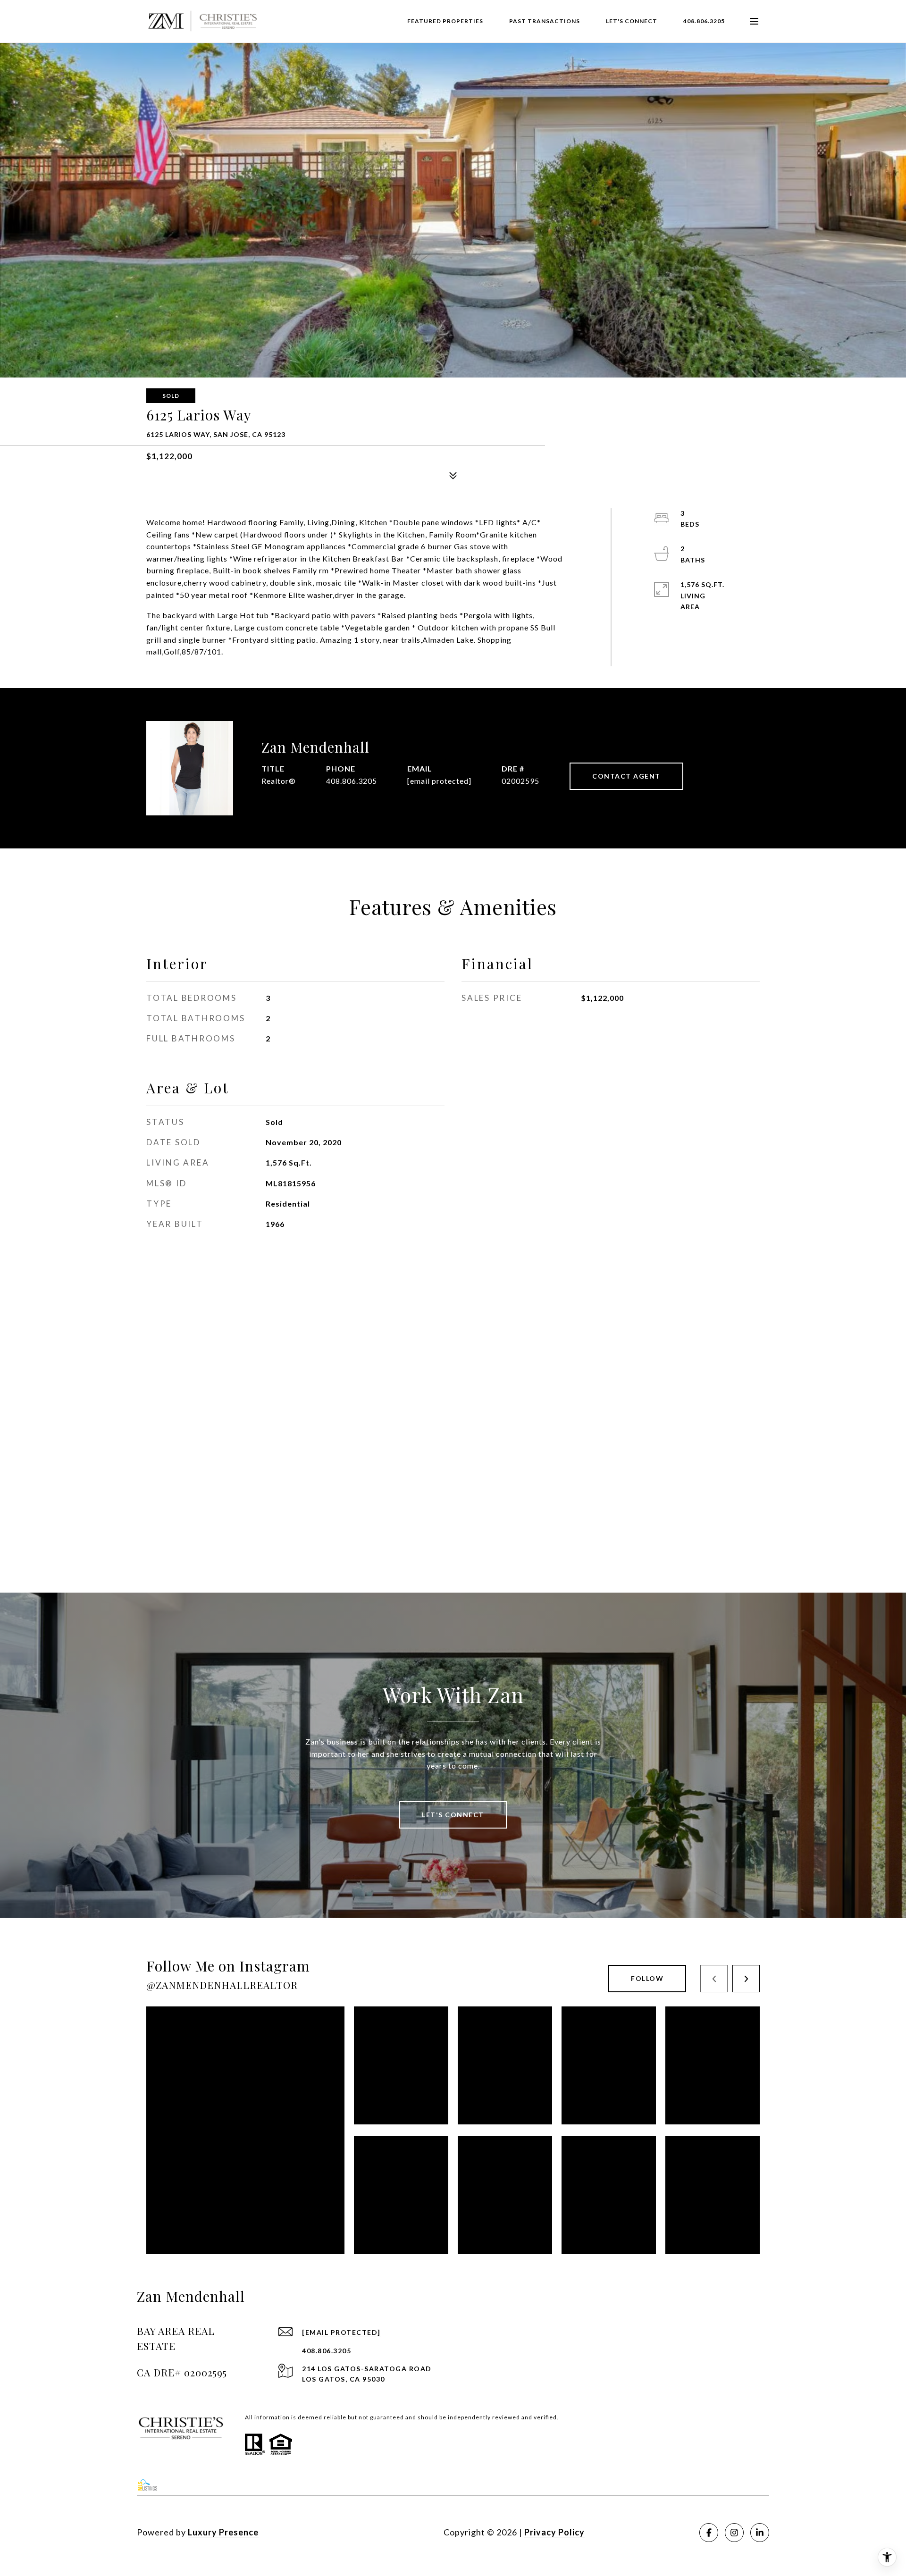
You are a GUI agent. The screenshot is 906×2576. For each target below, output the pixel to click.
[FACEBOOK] (709, 2533)
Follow (647, 1978)
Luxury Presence (223, 2532)
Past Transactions (545, 21)
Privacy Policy (554, 2532)
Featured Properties (445, 21)
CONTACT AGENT (626, 776)
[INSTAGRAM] (734, 2533)
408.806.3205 (704, 21)
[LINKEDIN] (760, 2533)
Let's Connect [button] (453, 1815)
